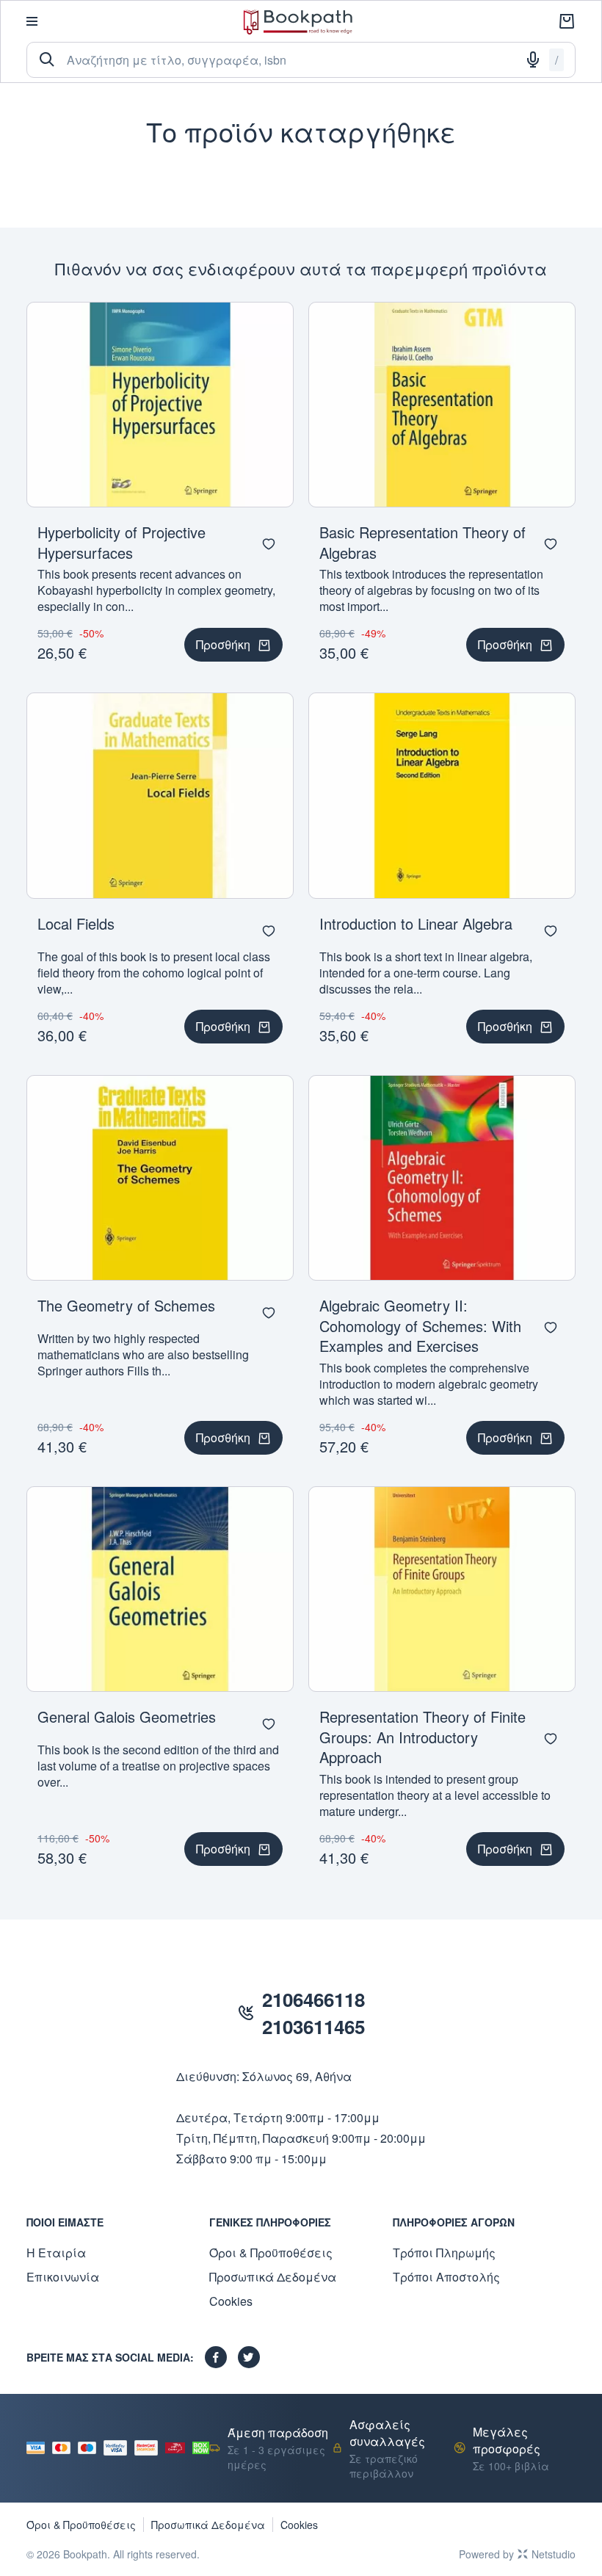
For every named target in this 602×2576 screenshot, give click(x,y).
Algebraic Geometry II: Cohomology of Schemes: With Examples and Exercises (420, 1325)
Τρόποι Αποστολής (446, 2277)
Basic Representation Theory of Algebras (423, 542)
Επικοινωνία (63, 2277)
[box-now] (201, 2448)
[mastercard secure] (150, 2448)
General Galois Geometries (127, 1716)
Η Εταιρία (56, 2253)
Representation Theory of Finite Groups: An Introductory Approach (423, 1737)
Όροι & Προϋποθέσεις (271, 2253)
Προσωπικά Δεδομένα (273, 2277)
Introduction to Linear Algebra (416, 923)
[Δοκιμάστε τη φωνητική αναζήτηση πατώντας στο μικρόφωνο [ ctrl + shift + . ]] (533, 59)
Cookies (231, 2301)
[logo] (298, 22)
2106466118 (313, 1999)
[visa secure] (119, 2448)
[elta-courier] (175, 2447)
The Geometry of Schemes (126, 1305)
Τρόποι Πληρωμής (444, 2253)
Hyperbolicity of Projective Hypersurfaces (122, 542)
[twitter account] (249, 2357)
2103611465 (313, 2026)
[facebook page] (216, 2357)
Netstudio (554, 2554)
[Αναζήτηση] (47, 59)
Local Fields (76, 923)
